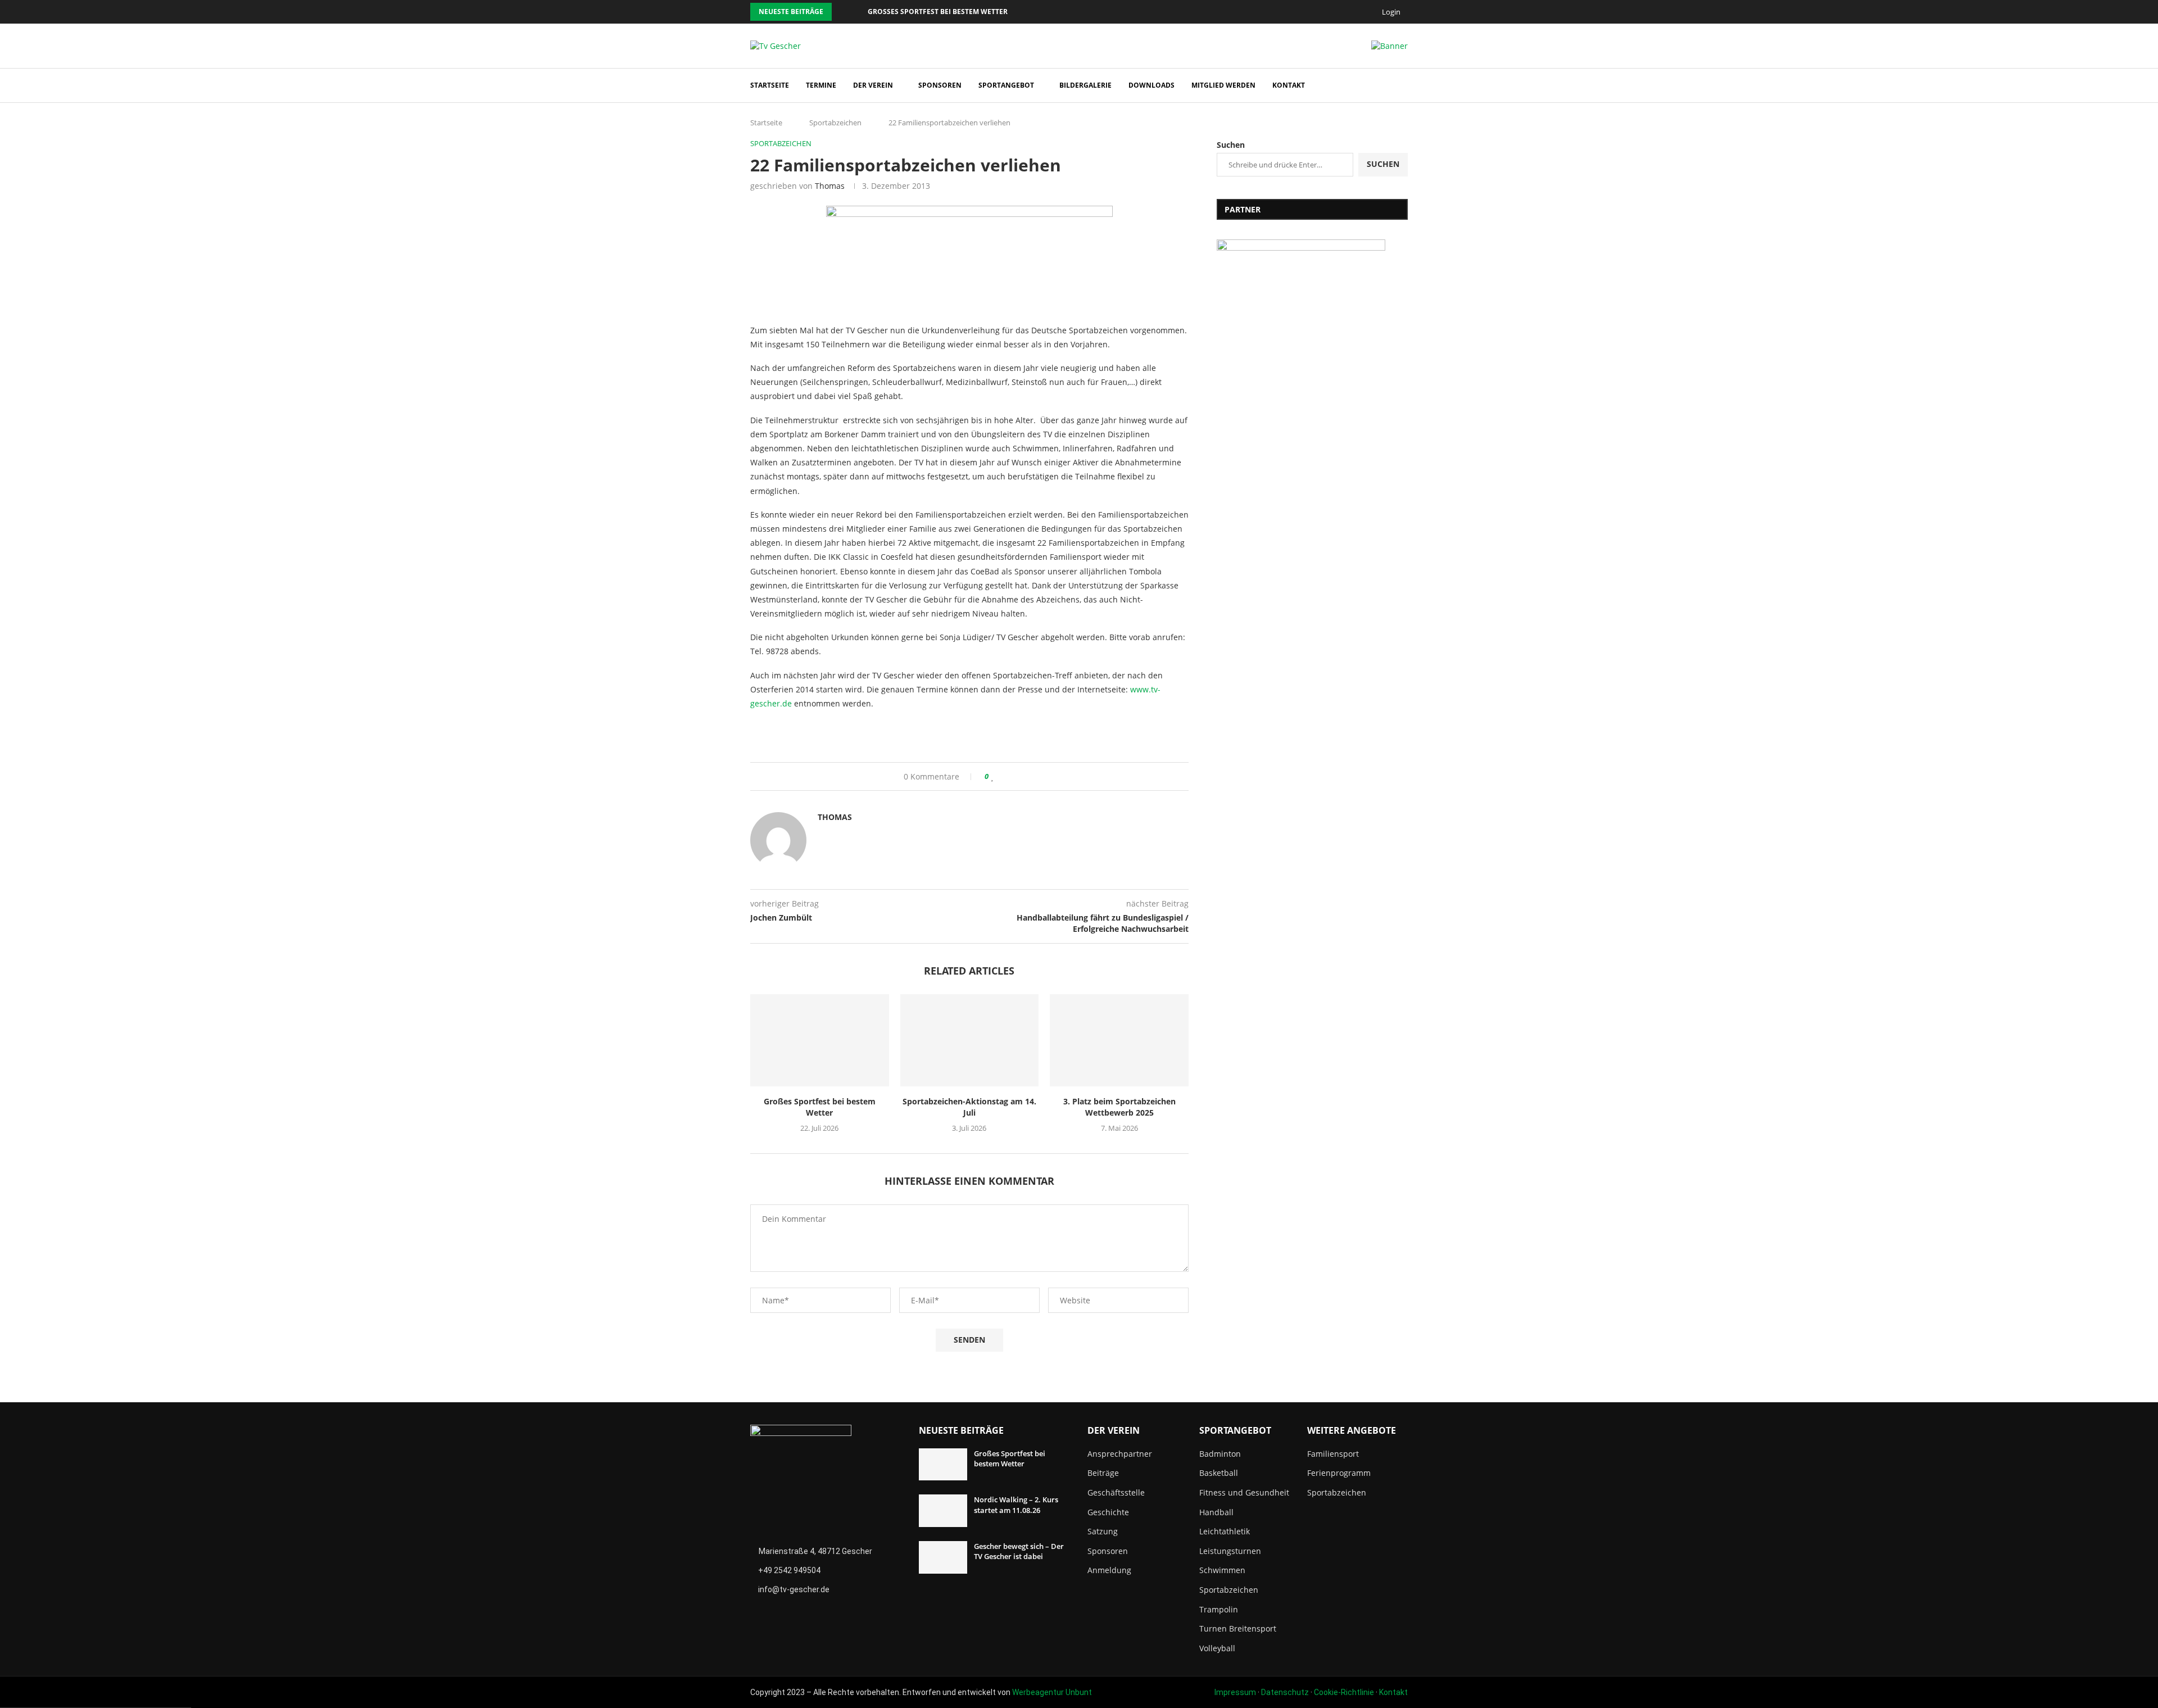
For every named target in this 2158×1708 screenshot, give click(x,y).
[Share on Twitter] (1015, 776)
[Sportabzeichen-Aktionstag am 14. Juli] (970, 1040)
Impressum (1235, 1692)
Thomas (830, 186)
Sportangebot (1006, 85)
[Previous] (842, 12)
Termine (821, 85)
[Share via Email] (1036, 776)
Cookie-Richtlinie (1344, 1692)
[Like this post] (993, 776)
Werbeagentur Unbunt (1052, 1692)
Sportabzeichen (835, 123)
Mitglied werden (1223, 85)
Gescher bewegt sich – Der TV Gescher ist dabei (1019, 1551)
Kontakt (1289, 85)
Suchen (1231, 145)
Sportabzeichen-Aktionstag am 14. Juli (969, 1107)
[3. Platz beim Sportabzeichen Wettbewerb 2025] (1119, 1040)
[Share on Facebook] (1004, 776)
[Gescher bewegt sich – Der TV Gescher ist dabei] (943, 1557)
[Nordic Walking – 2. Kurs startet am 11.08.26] (943, 1511)
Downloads (1151, 85)
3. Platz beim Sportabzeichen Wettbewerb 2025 (1119, 1107)
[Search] (1402, 86)
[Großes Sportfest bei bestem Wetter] (820, 1040)
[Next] (857, 12)
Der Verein (873, 85)
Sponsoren (940, 85)
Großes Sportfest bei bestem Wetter (938, 12)
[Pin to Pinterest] (1025, 776)
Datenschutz (1285, 1692)
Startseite (770, 85)
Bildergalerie (1085, 85)
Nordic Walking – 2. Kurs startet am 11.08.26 (1016, 1505)
